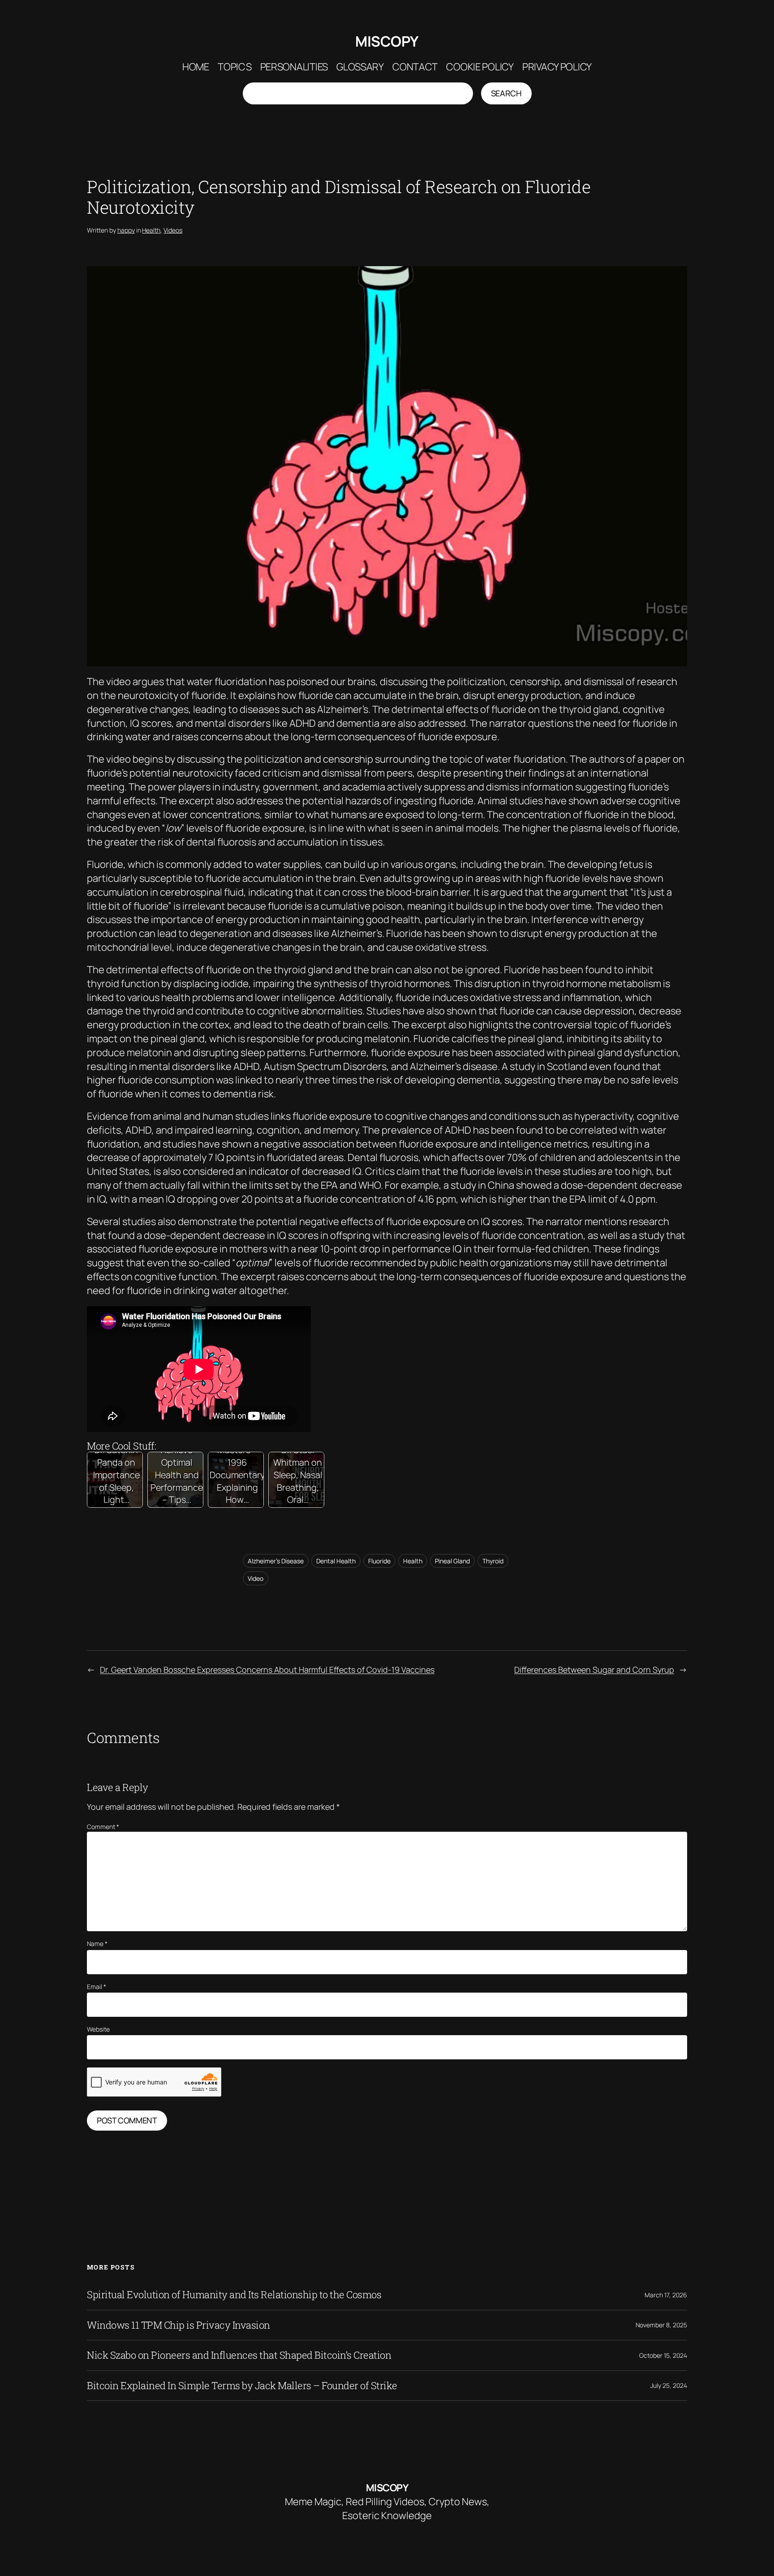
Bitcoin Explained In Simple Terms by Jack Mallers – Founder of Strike (242, 2386)
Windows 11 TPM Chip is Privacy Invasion (178, 2325)
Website (98, 2029)
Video (256, 1578)
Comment (103, 1827)
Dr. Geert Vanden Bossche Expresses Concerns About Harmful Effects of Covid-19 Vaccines (267, 1670)
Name (97, 1944)
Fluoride (379, 1561)
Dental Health (336, 1561)
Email (97, 1987)
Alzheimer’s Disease (276, 1561)
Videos (173, 230)
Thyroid (493, 1561)
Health (151, 230)
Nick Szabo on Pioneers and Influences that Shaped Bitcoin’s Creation (239, 2355)
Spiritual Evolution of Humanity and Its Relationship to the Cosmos (234, 2295)
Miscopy (387, 41)
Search (506, 93)
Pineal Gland (452, 1561)
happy (126, 230)
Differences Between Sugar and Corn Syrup (594, 1670)
